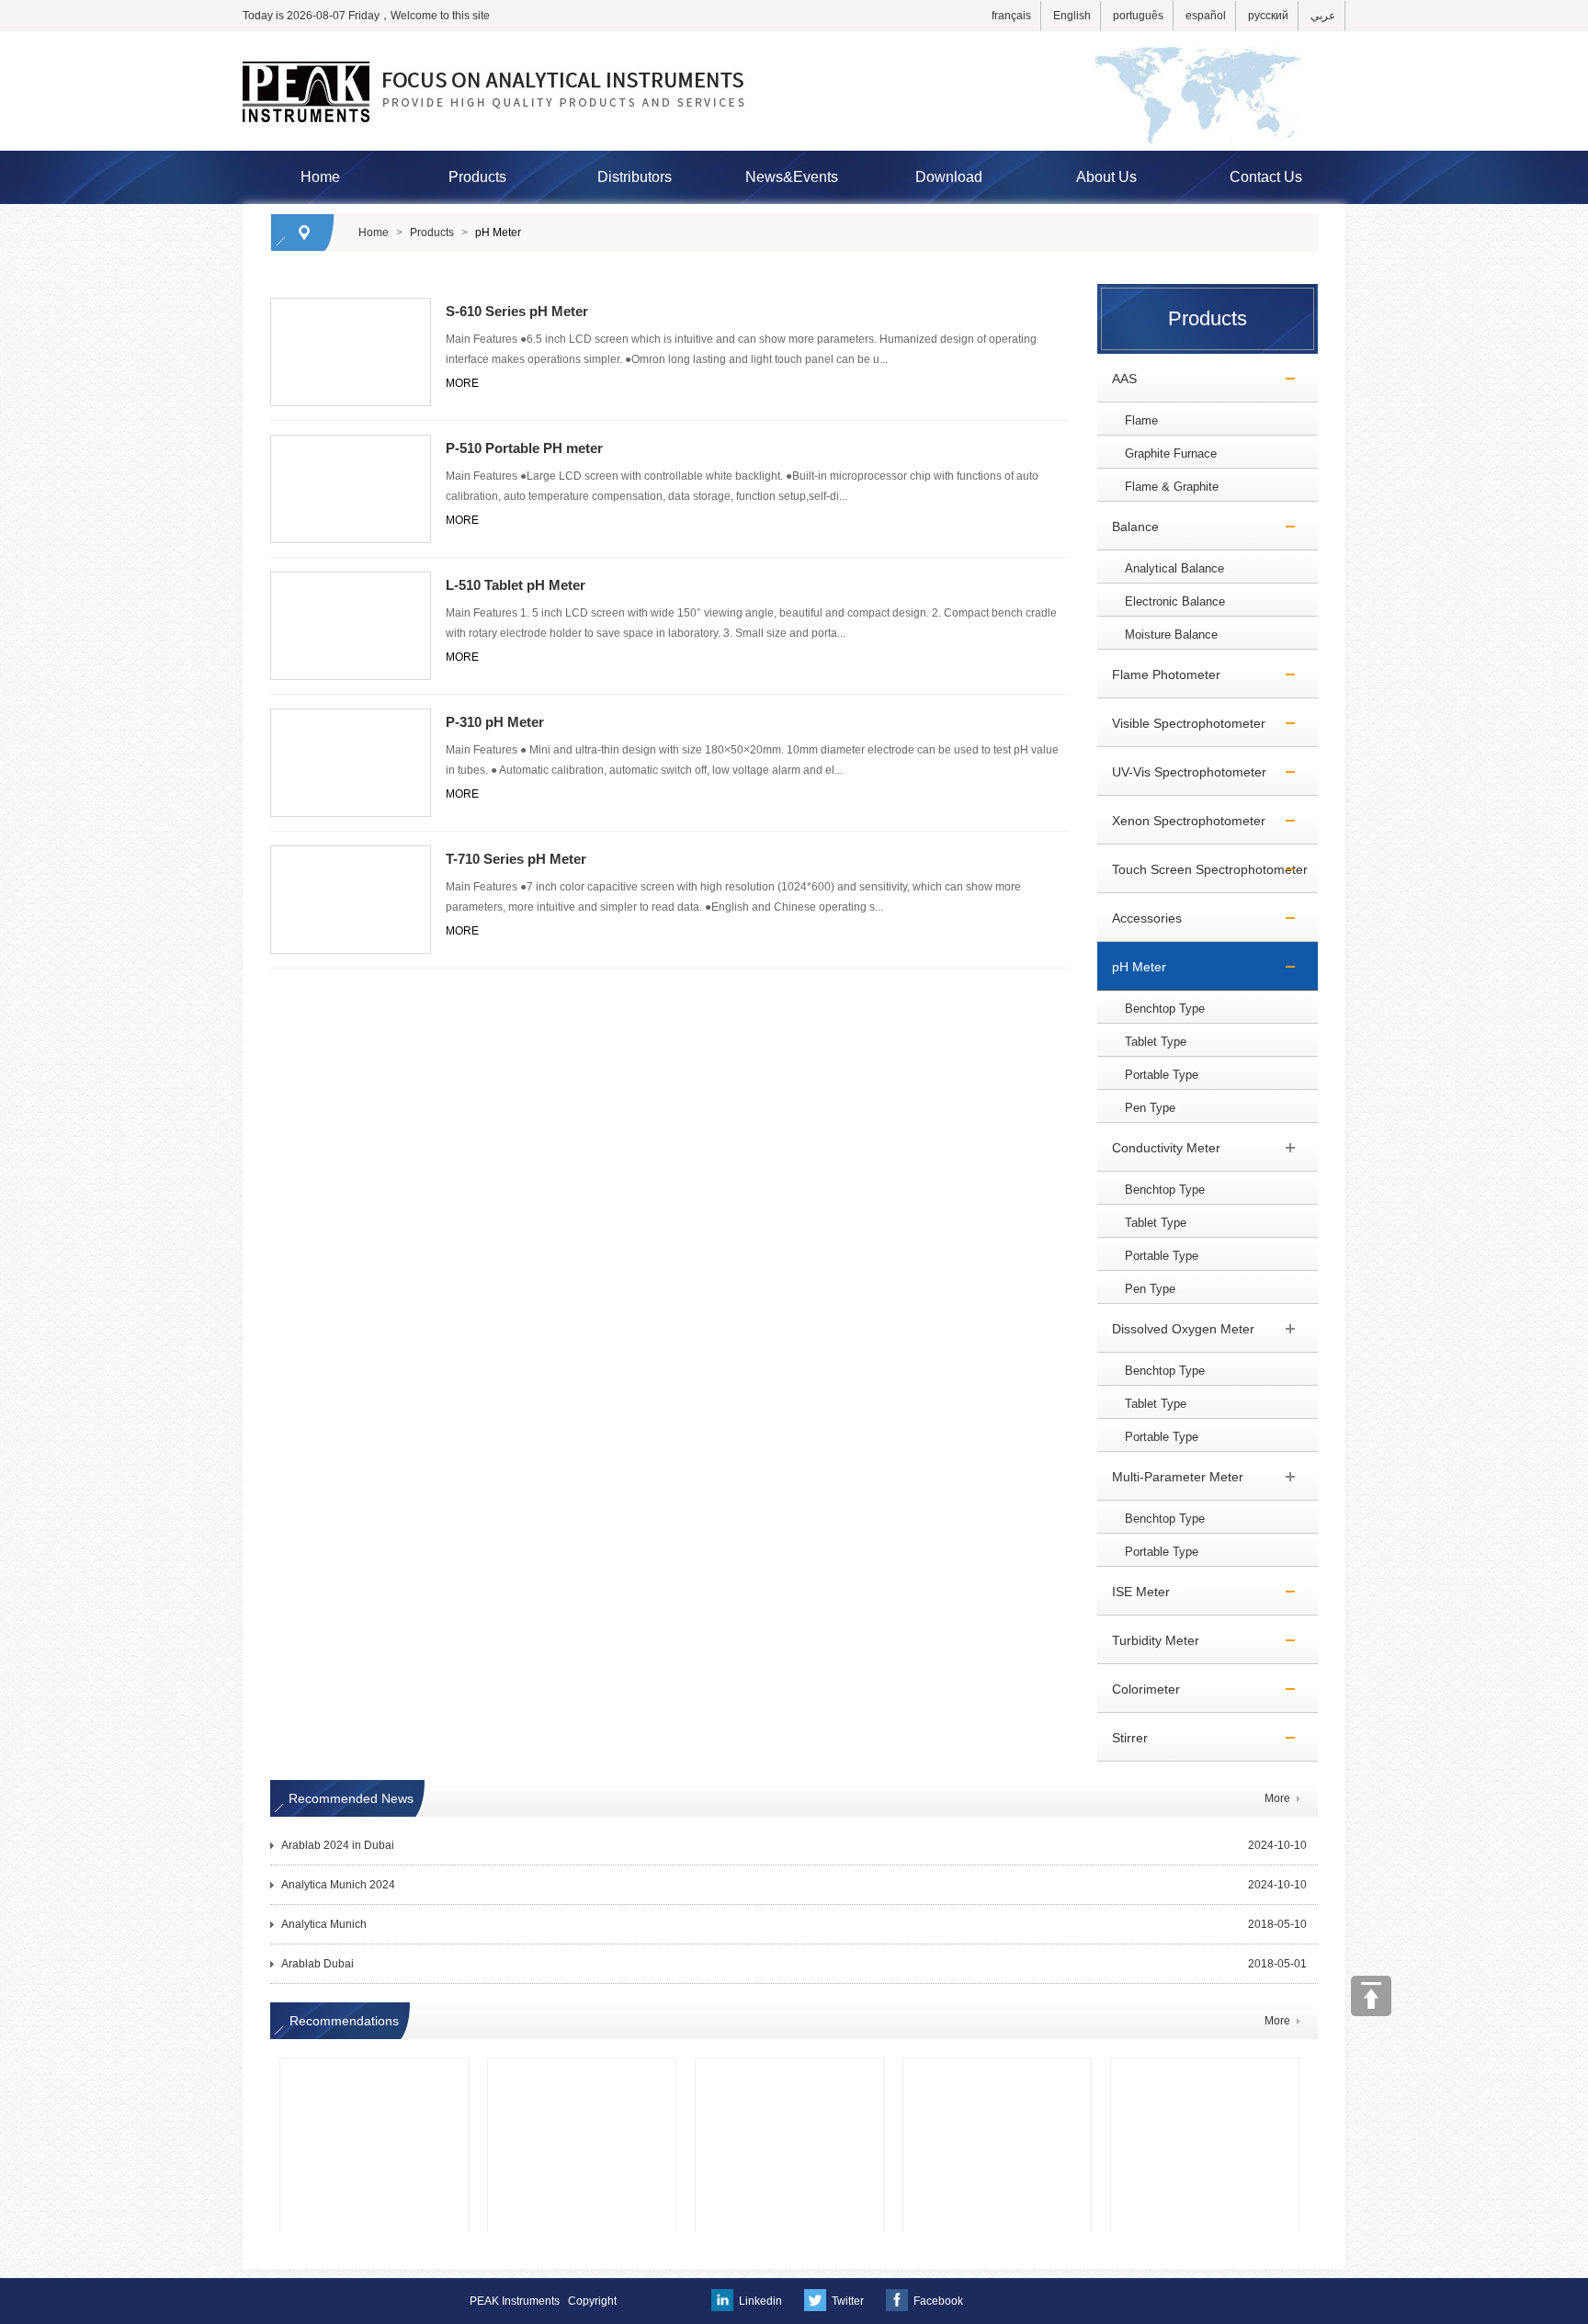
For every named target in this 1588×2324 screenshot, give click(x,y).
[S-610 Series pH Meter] (351, 306)
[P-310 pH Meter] (351, 717)
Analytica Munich (324, 1924)
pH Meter (498, 232)
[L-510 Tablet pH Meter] (351, 580)
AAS (1117, 379)
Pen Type (1150, 1108)
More (1277, 1798)
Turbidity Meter (1148, 1640)
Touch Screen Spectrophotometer (1202, 869)
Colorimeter (1139, 1689)
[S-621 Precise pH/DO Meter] (789, 2086)
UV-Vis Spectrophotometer (1182, 772)
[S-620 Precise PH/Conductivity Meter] (1205, 2086)
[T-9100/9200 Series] (997, 2086)
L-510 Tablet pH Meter (516, 585)
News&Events (792, 177)
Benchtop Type (1165, 1009)
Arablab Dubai (318, 1964)
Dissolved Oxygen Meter (1176, 1329)
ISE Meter (1134, 1592)
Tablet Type (1156, 1042)
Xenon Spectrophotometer (1181, 821)
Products (477, 177)
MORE (462, 383)
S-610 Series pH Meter (517, 311)
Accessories (1140, 918)
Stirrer (1123, 1738)
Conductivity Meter (1159, 1148)
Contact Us (1266, 177)
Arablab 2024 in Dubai (338, 1845)
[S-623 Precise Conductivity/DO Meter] (582, 2086)
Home (320, 177)
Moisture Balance (1171, 635)
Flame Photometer (1159, 675)
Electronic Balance (1175, 601)
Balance (1128, 527)
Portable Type (1162, 1075)
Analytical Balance (1174, 568)
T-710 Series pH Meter (516, 859)
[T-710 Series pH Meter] (351, 854)
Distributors (635, 177)
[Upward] (1371, 1996)
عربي (1323, 16)
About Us (1106, 177)
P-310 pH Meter (495, 722)
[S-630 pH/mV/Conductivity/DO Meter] (374, 2086)
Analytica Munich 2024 (338, 1885)
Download (949, 177)
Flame (1141, 420)
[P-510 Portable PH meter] (351, 443)
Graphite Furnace (1171, 453)
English (1072, 16)
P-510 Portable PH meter (524, 448)
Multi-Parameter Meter (1170, 1477)
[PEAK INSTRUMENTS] (794, 40)
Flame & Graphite (1172, 487)
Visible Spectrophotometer (1181, 723)
